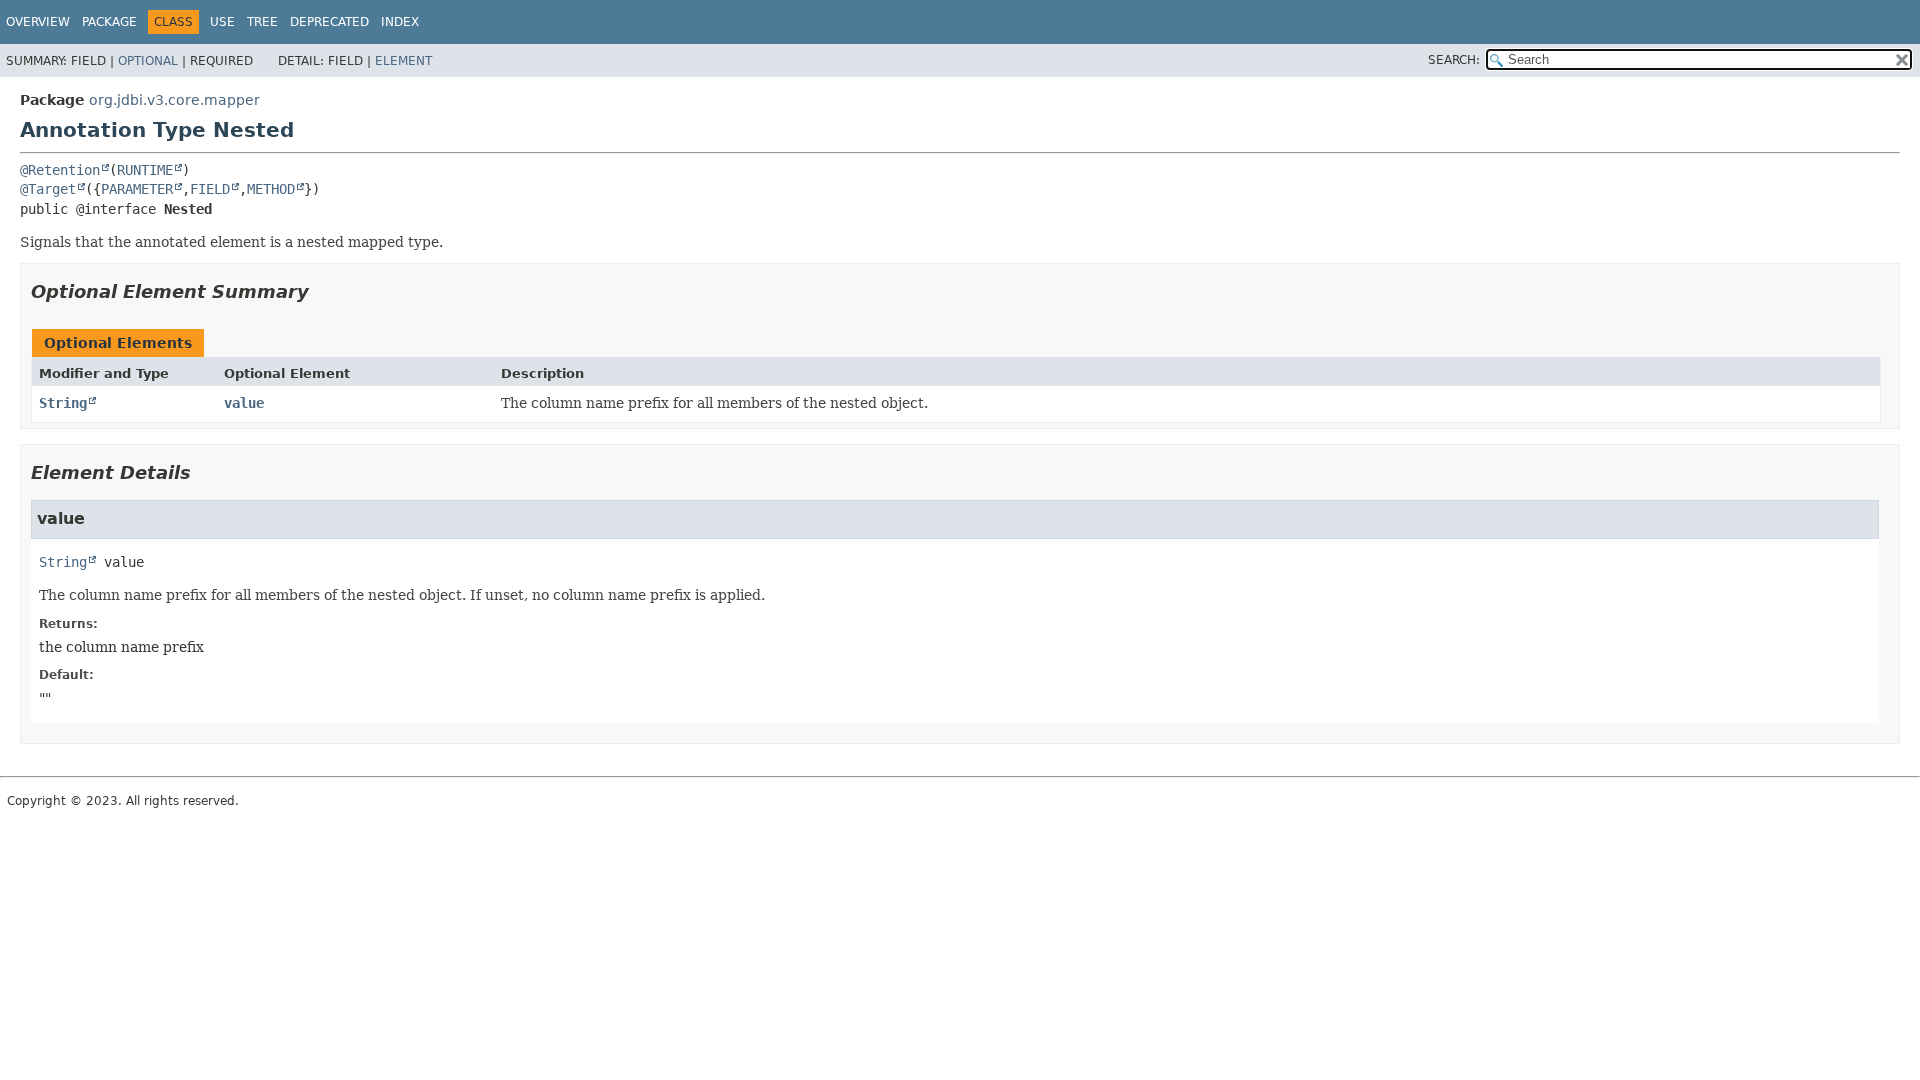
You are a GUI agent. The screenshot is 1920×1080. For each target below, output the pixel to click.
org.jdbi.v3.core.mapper (174, 100)
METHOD (271, 189)
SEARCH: (1454, 60)
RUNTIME (145, 170)
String (63, 403)
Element (403, 61)
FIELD (210, 189)
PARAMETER (137, 189)
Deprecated (329, 22)
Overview (38, 22)
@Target (48, 189)
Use (222, 22)
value (244, 403)
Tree (262, 22)
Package (109, 22)
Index (400, 22)
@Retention (60, 170)
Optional (148, 61)
